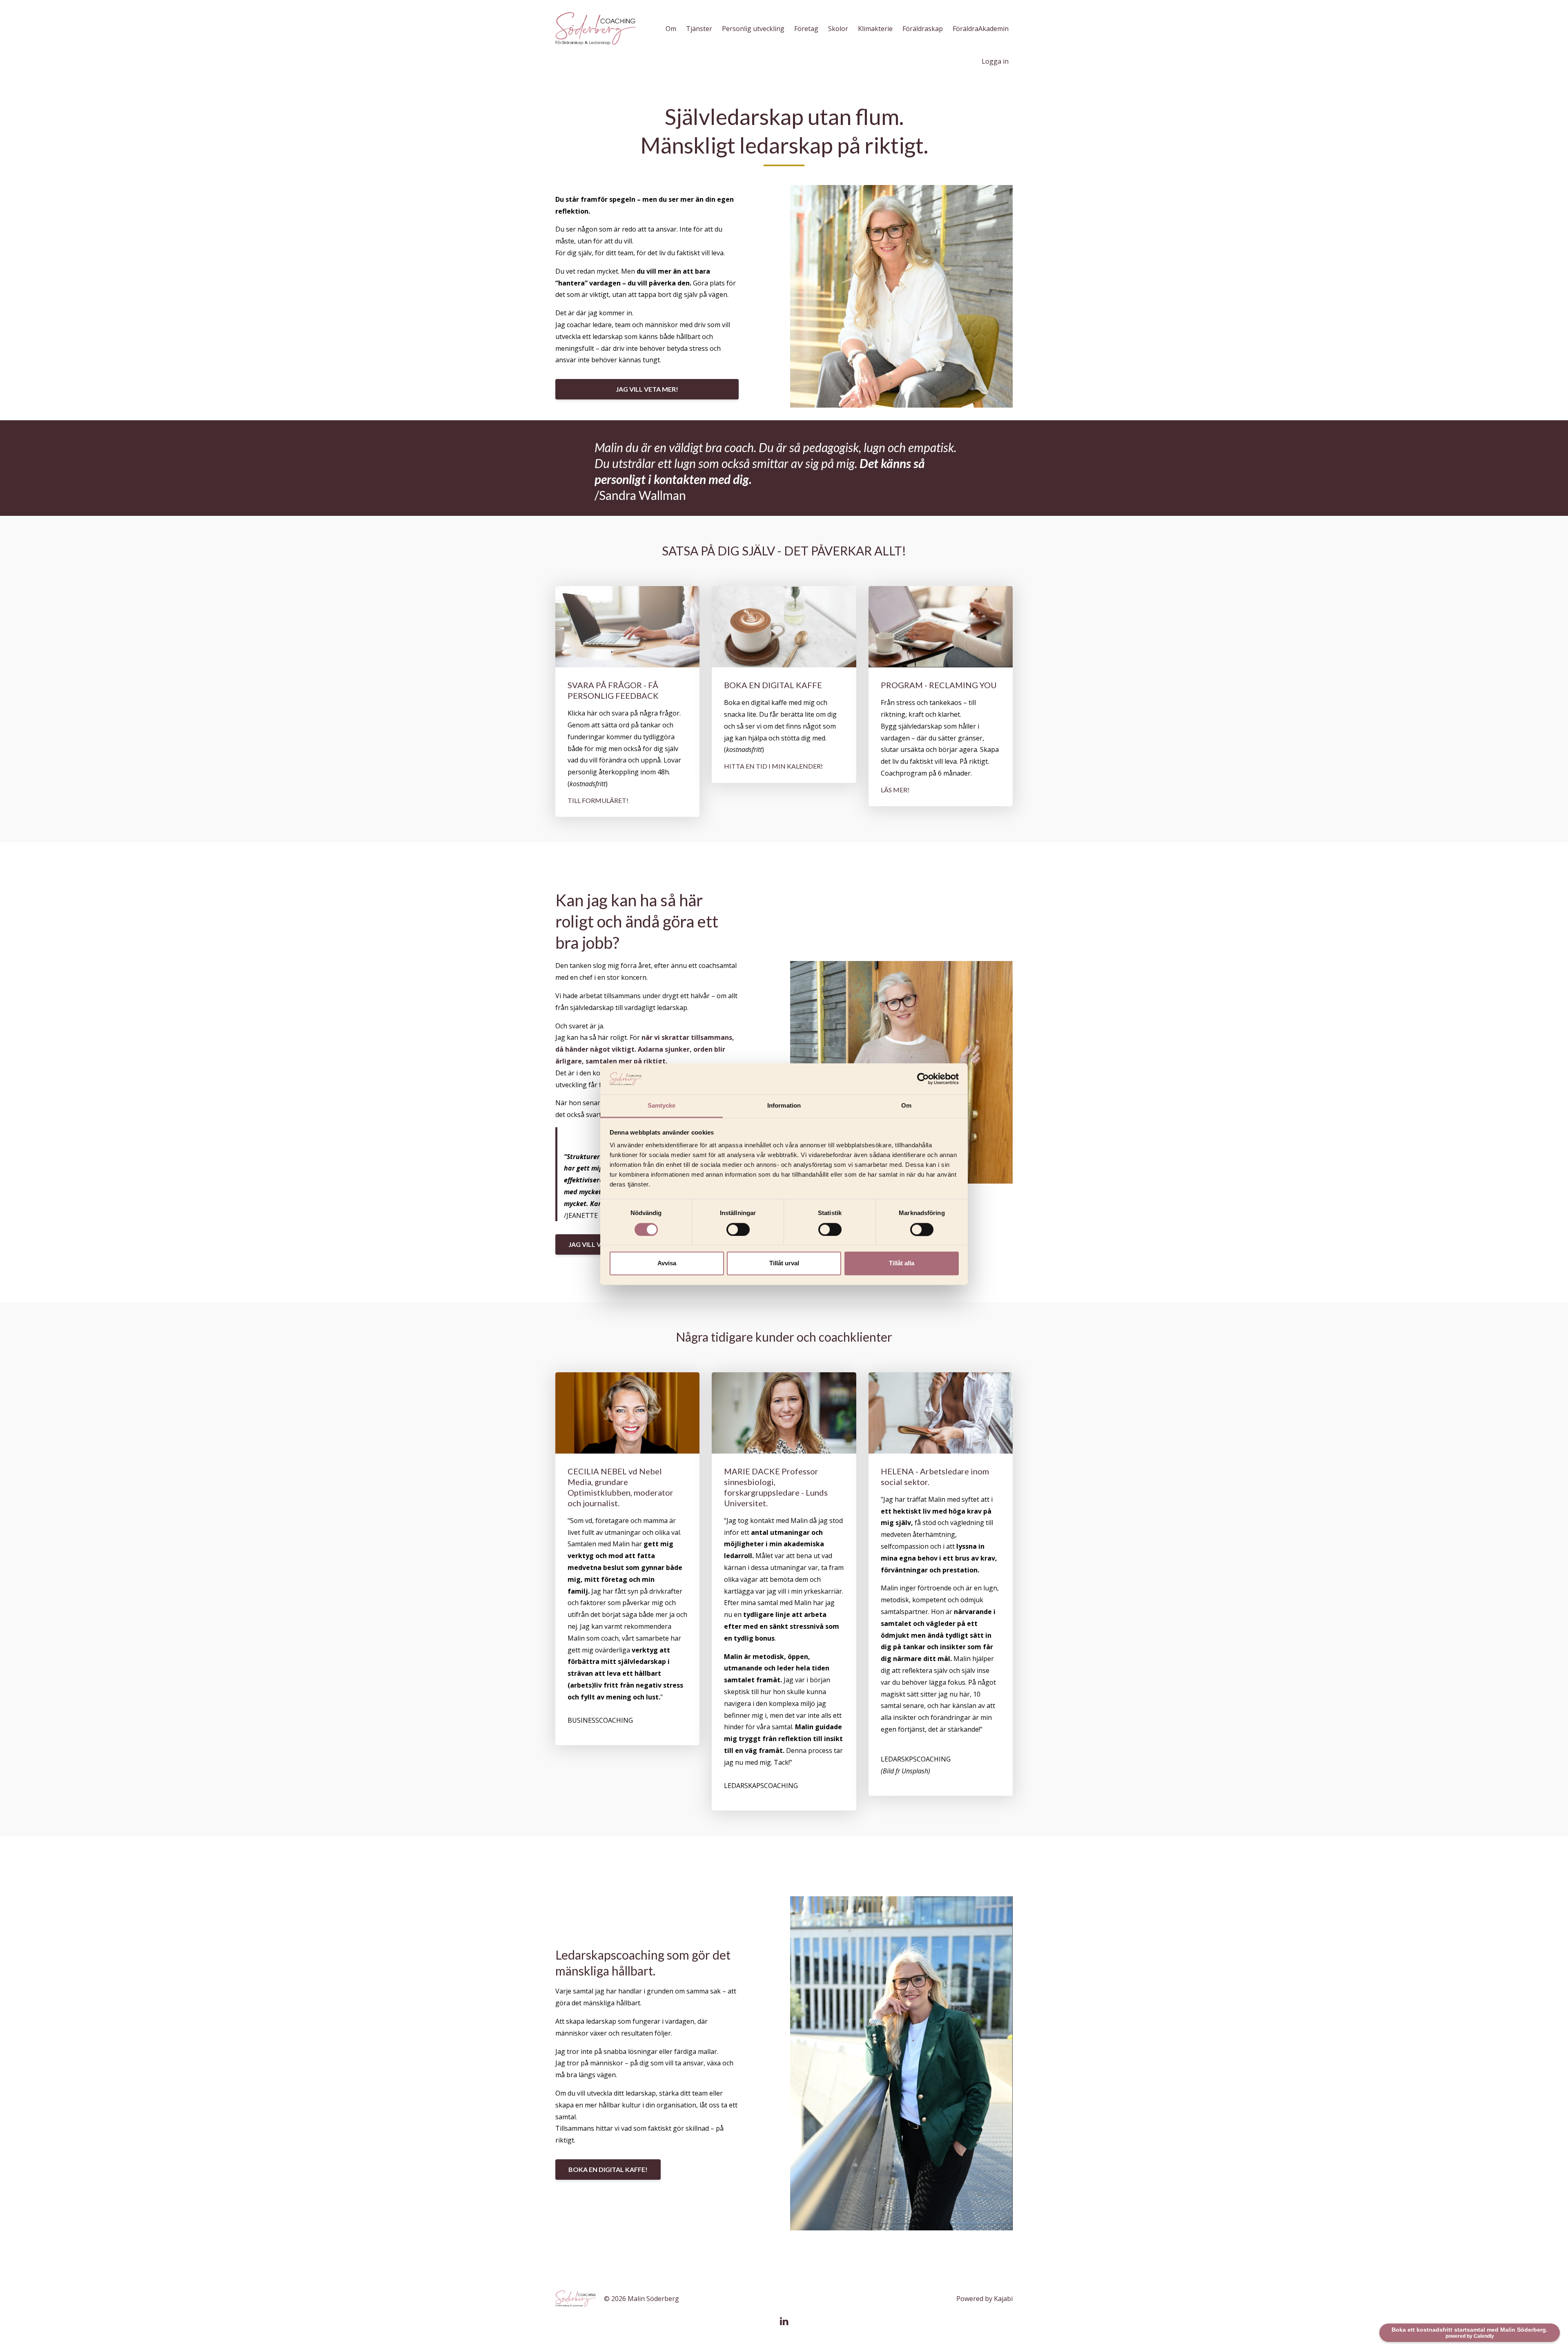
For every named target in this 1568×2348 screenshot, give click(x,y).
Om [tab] (906, 1106)
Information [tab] (784, 1106)
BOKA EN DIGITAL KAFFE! (608, 2169)
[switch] (738, 1229)
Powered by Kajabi (984, 2299)
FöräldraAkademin (981, 29)
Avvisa (667, 1263)
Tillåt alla (902, 1263)
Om (671, 29)
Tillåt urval (784, 1263)
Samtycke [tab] (662, 1106)
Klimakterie (875, 29)
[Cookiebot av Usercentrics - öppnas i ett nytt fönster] (923, 1079)
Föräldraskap (923, 29)
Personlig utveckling (753, 29)
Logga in (995, 61)
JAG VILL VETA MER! (647, 389)
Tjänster (699, 29)
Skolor (838, 29)
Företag (806, 29)
